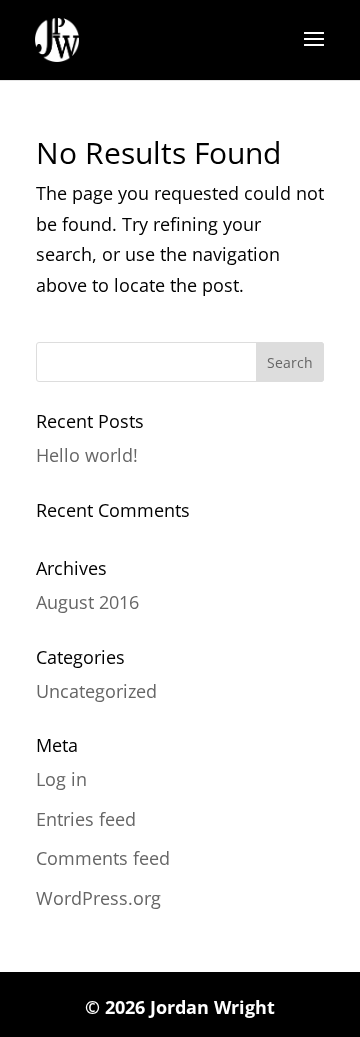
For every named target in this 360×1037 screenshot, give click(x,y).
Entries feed (86, 819)
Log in (61, 779)
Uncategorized (96, 691)
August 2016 (87, 602)
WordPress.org (98, 898)
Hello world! (87, 455)
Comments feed (103, 858)
